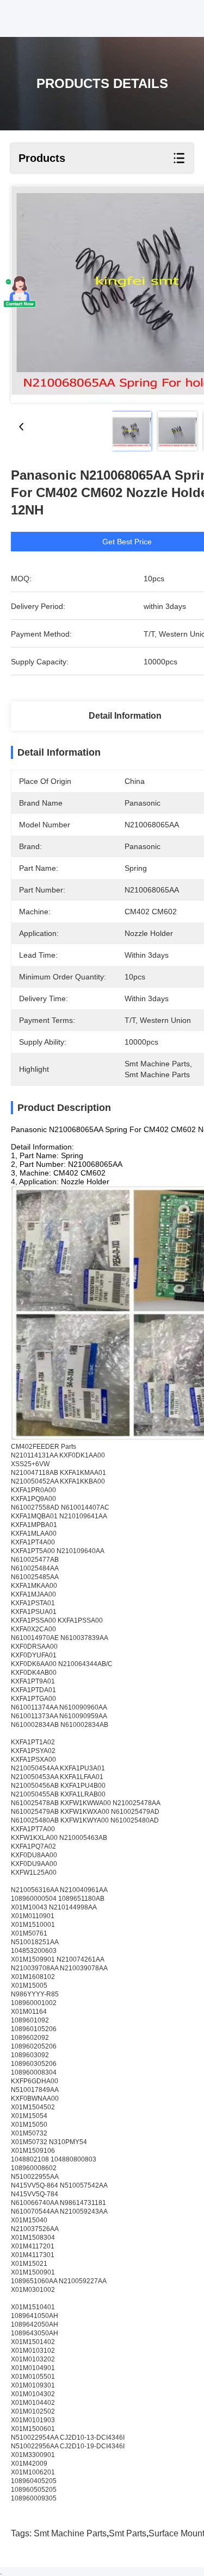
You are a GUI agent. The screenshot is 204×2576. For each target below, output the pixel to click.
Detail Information (125, 716)
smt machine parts (70, 2533)
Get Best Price (127, 542)
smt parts (128, 2533)
